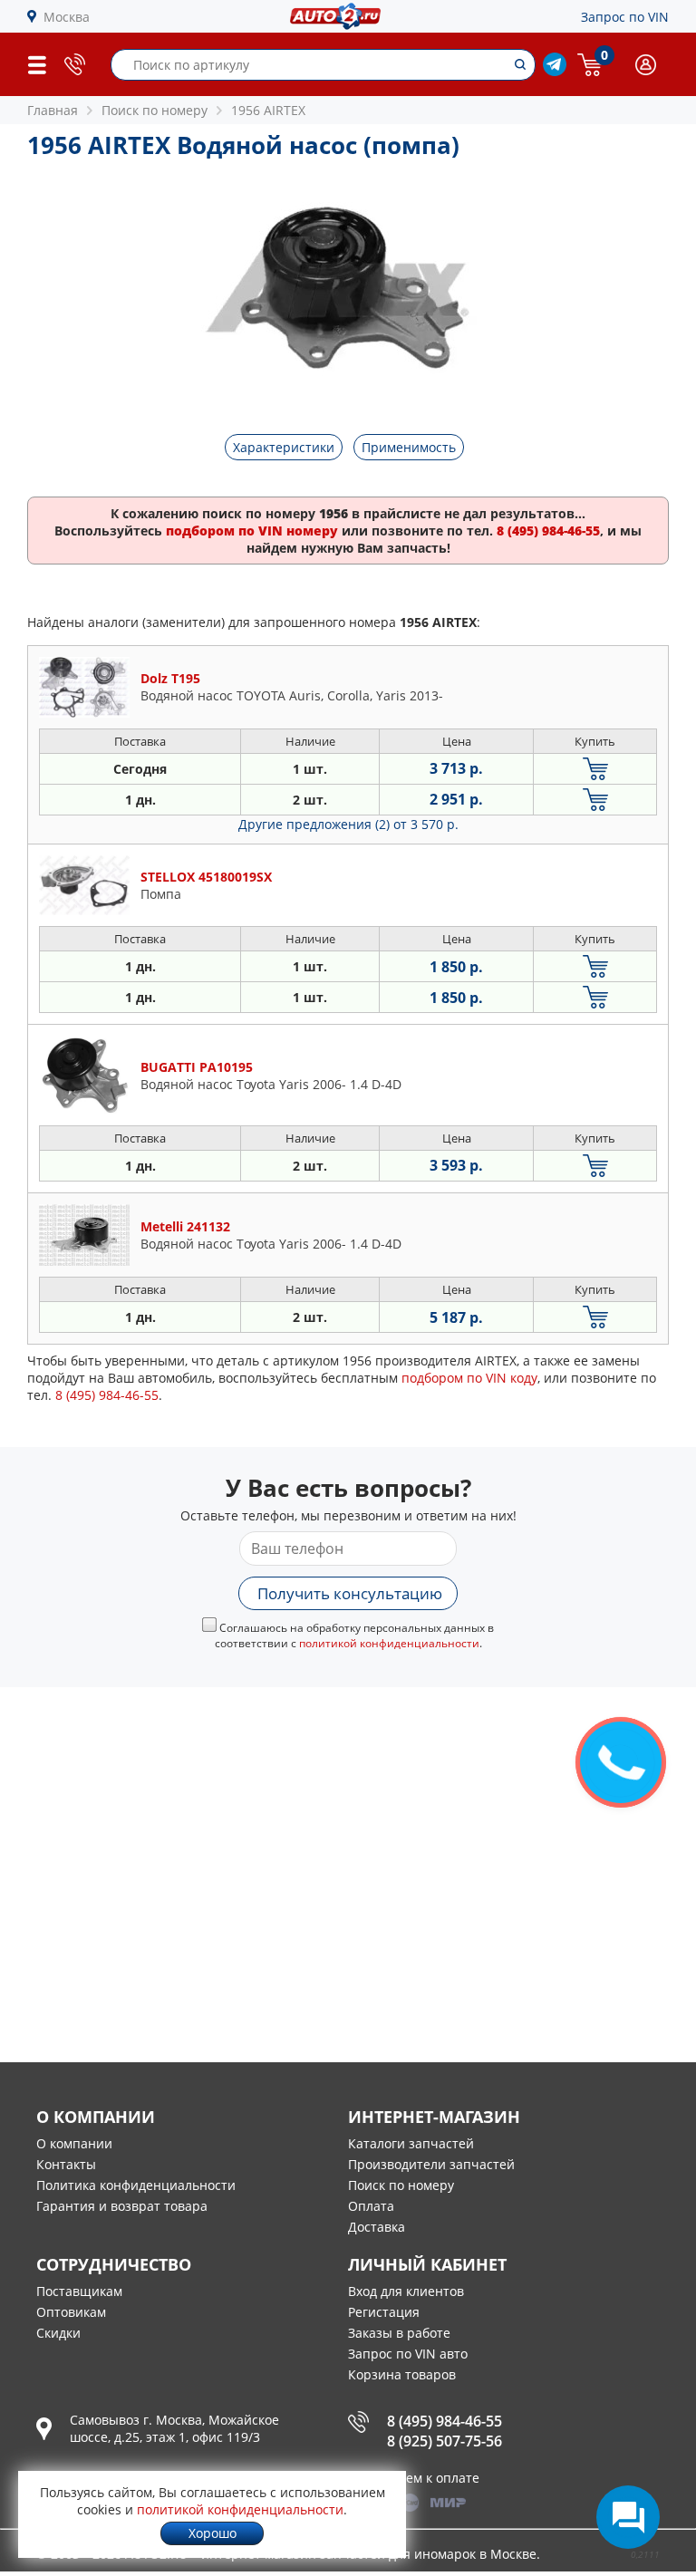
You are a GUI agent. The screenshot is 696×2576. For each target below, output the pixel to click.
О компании (74, 2143)
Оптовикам (71, 2312)
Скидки (58, 2333)
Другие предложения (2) (348, 824)
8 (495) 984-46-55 (445, 2421)
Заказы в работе (399, 2333)
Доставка (377, 2227)
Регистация (384, 2312)
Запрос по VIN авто (408, 2354)
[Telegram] (555, 71)
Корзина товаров (402, 2374)
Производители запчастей (431, 2164)
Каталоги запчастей (411, 2143)
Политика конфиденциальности (136, 2185)
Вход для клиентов (406, 2291)
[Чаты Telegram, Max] (628, 2517)
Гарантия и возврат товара (122, 2206)
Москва (67, 17)
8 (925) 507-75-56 (445, 2441)
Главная (53, 110)
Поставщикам (79, 2291)
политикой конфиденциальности (389, 1643)
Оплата (371, 2206)
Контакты (66, 2164)
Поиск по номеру (401, 2185)
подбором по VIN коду (469, 1378)
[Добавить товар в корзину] (595, 769)
